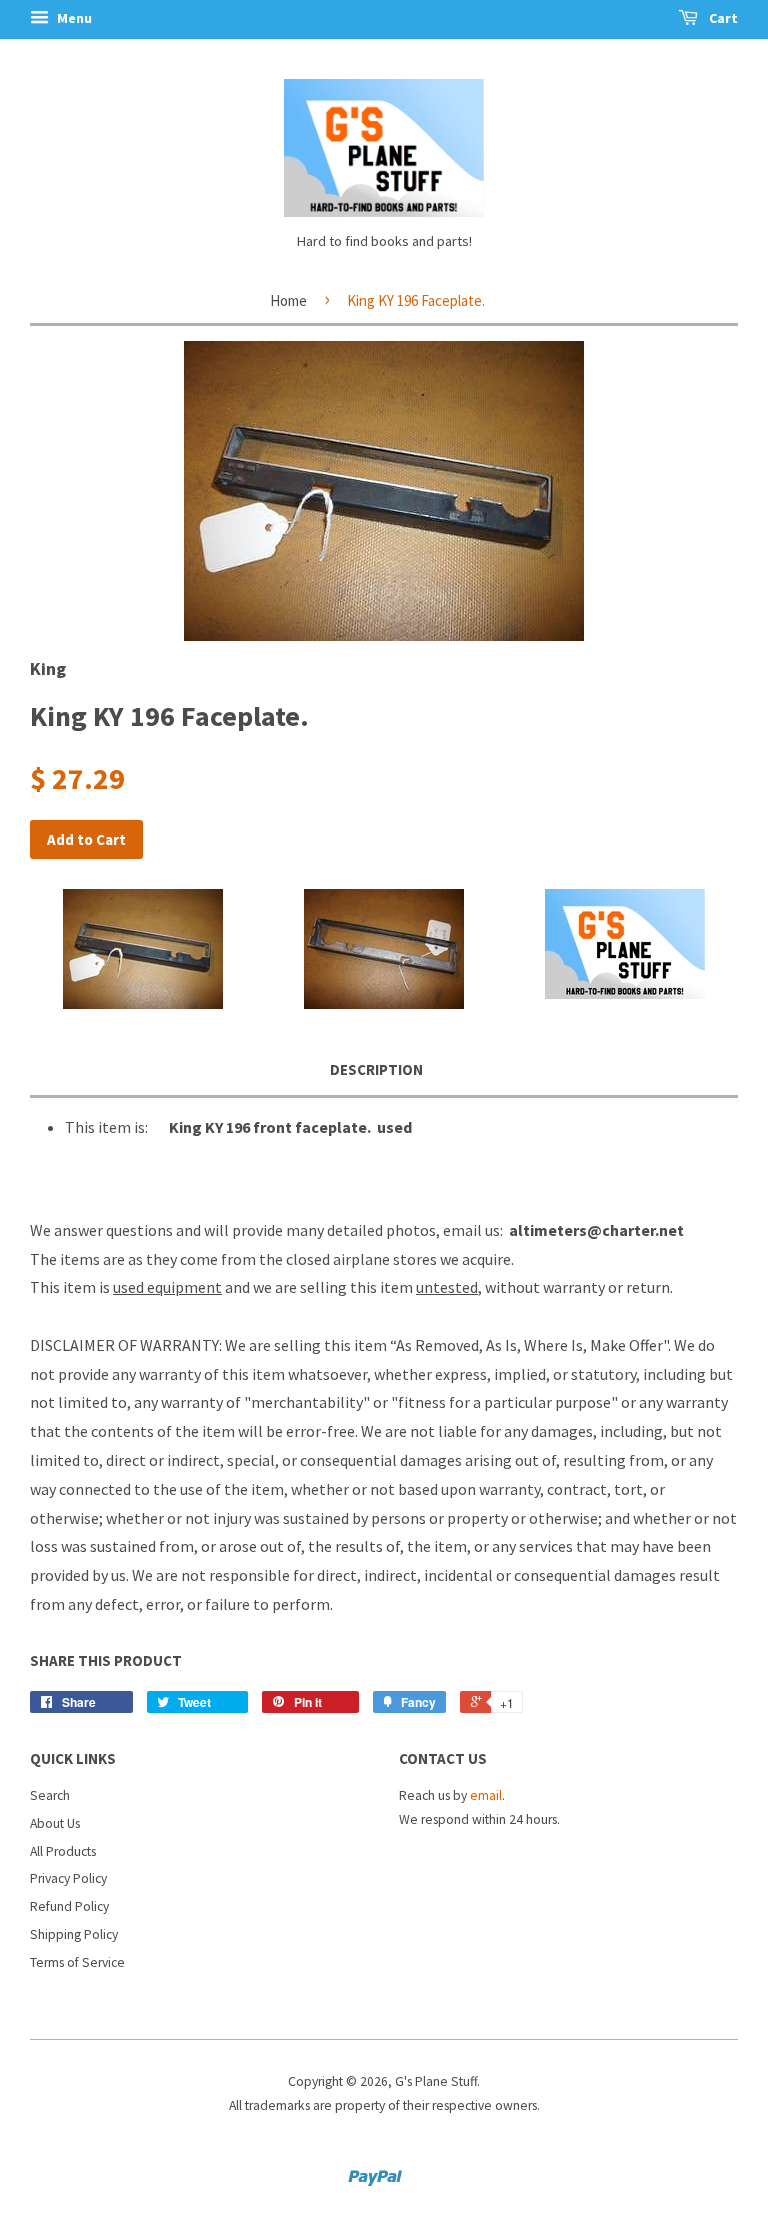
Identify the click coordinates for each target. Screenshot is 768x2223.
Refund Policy (69, 1906)
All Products (63, 1851)
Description (376, 1069)
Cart (722, 18)
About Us (55, 1823)
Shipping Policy (74, 1934)
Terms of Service (77, 1962)
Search (50, 1795)
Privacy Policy (68, 1878)
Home (288, 300)
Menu (73, 18)
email (486, 1795)
